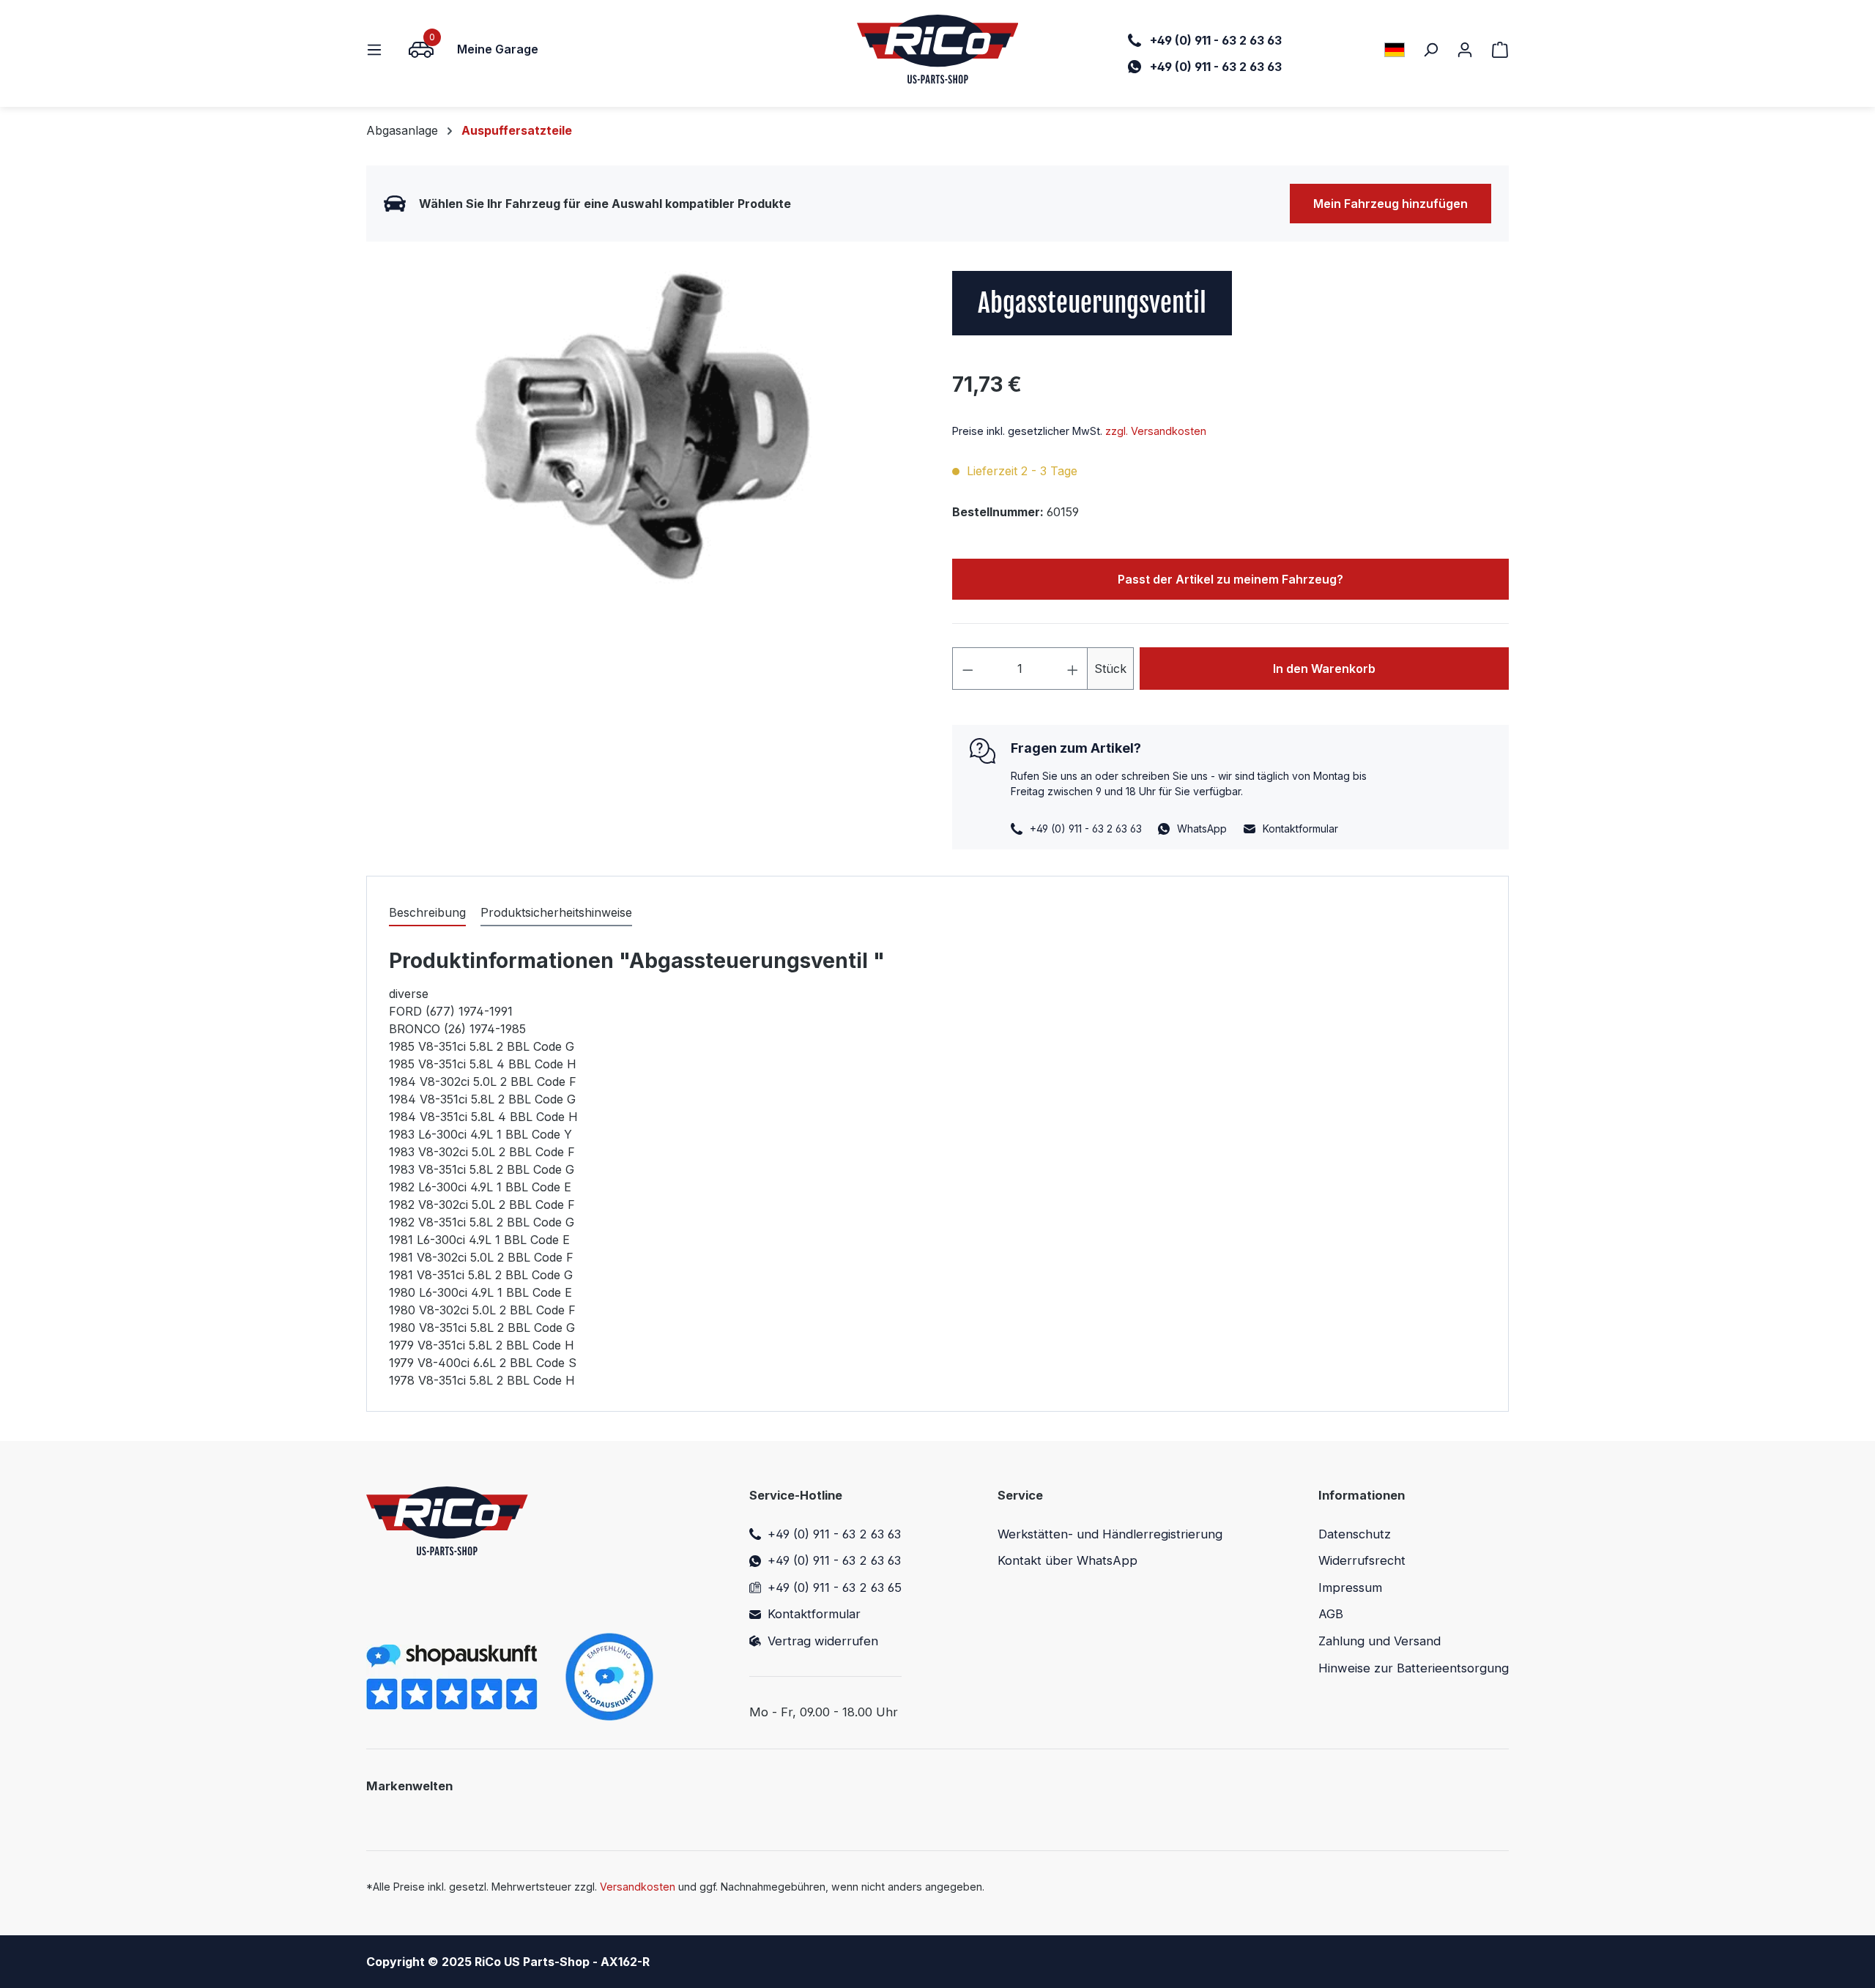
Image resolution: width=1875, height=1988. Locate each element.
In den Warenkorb (1324, 669)
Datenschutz (1355, 1534)
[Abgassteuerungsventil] (644, 428)
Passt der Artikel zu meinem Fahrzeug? (1230, 579)
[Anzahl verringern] (968, 669)
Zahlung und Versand (1380, 1641)
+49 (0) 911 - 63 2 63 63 (834, 1534)
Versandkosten (638, 1887)
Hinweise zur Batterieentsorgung (1414, 1668)
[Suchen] (1430, 49)
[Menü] (379, 49)
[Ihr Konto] (1465, 49)
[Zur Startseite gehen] (938, 49)
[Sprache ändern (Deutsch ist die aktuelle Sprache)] (1395, 49)
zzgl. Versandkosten (1156, 431)
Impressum (1350, 1587)
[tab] (427, 913)
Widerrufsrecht (1362, 1560)
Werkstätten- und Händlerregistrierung (1110, 1534)
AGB (1331, 1614)
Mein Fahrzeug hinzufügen (1391, 204)
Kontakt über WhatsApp (1068, 1560)
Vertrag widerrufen (823, 1641)
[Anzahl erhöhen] (1073, 669)
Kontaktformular (1300, 829)
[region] (645, 428)
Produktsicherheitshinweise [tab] (556, 912)
